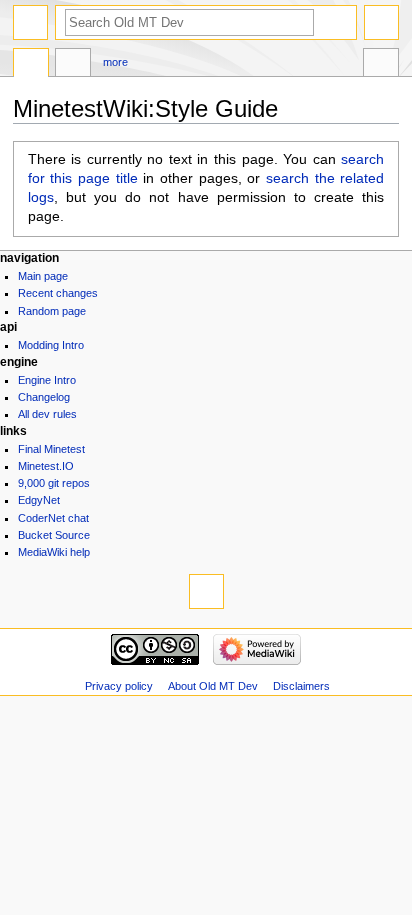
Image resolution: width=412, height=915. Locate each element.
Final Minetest (51, 449)
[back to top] (206, 591)
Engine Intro (47, 380)
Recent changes (58, 293)
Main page (43, 276)
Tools (381, 65)
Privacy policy (119, 686)
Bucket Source (54, 535)
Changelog (44, 397)
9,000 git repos (54, 483)
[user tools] (381, 22)
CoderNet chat (53, 518)
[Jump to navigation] (30, 22)
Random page (52, 311)
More (115, 62)
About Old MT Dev (213, 686)
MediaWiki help (54, 552)
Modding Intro (51, 345)
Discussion (73, 65)
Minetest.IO (46, 466)
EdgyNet (39, 500)
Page (31, 65)
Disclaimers (301, 686)
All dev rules (47, 414)
